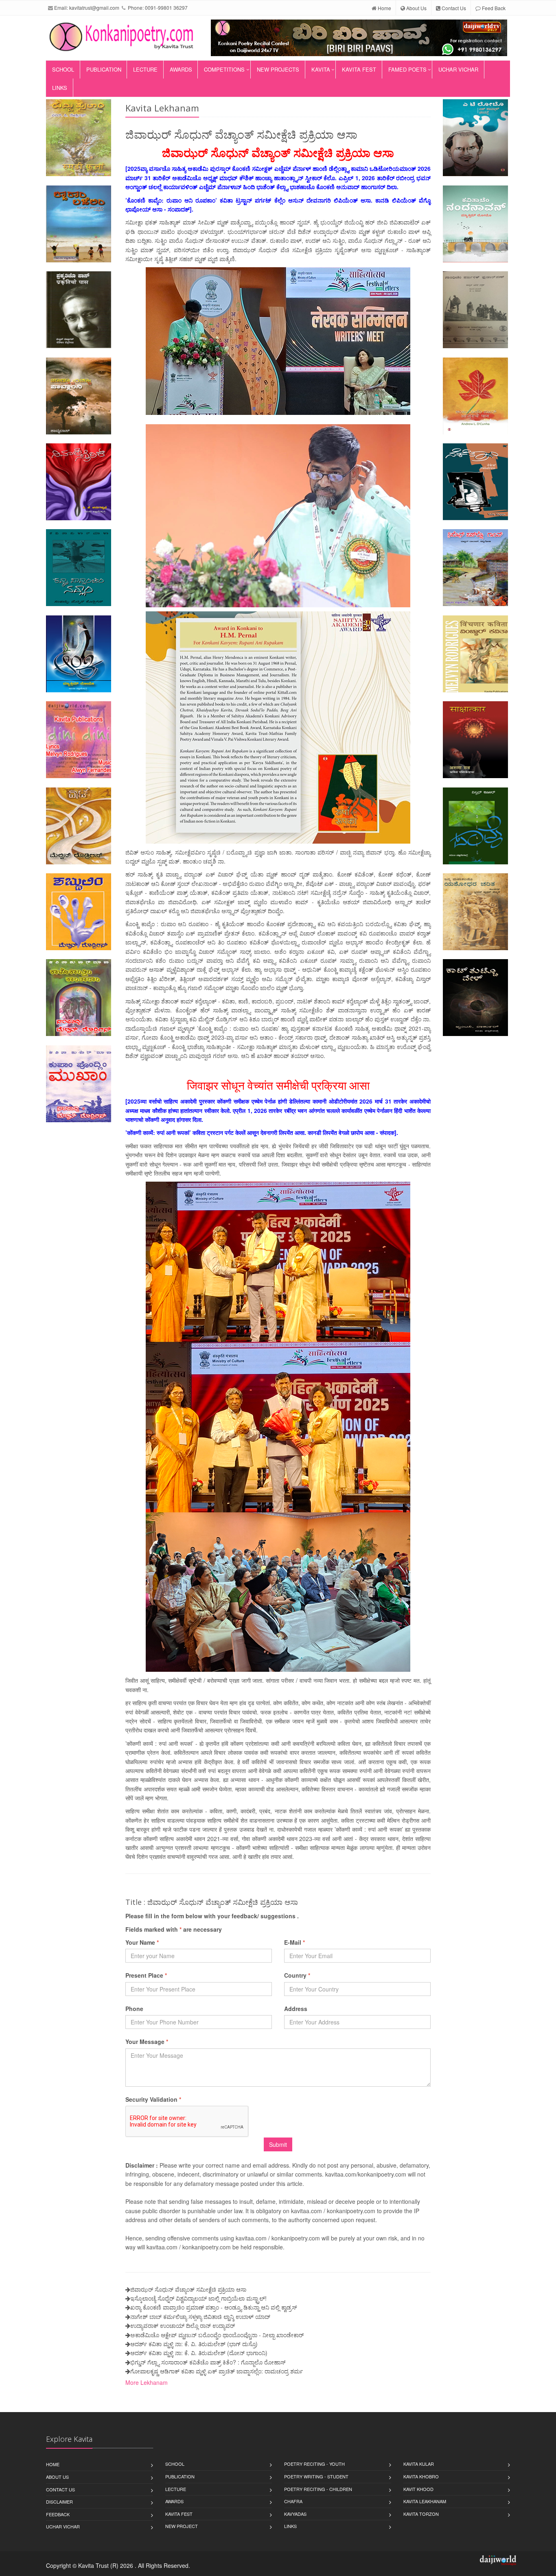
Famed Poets (407, 69)
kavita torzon (421, 2514)
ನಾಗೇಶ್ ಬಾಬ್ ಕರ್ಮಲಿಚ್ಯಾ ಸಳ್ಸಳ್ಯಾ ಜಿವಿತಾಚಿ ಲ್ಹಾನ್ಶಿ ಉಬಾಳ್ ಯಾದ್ (200, 2316)
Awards (181, 69)
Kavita (321, 69)
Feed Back (493, 8)
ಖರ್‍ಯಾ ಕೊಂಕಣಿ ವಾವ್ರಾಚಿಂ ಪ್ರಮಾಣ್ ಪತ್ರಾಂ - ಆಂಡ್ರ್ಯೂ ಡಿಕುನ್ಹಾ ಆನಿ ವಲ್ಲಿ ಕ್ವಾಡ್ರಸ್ (214, 2307)
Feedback (58, 2514)
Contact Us (453, 8)
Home (384, 8)
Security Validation (153, 2099)
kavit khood (418, 2489)
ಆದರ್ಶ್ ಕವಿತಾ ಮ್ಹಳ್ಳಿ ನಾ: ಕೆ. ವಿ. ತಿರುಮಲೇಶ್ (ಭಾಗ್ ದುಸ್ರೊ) (194, 2344)
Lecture (145, 69)
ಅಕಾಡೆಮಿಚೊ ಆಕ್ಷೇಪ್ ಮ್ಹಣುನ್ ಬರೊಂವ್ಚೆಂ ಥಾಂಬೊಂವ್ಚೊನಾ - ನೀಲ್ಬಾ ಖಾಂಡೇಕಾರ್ (217, 2335)
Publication (104, 69)
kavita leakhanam (425, 2501)
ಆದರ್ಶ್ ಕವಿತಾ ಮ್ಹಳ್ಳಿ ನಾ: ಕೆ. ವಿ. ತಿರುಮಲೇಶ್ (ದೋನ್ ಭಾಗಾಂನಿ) (199, 2353)
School (63, 69)
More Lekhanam (147, 2382)
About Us (416, 8)
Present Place (146, 1975)
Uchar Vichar (458, 69)
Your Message (147, 2042)
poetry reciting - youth (314, 2464)
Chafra (293, 2501)
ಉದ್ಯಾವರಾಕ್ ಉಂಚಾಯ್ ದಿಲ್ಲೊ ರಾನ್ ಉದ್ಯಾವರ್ (183, 2325)
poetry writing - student (316, 2476)
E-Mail (294, 1942)
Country (297, 1975)
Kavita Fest (359, 69)
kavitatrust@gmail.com (94, 8)
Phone (134, 2009)
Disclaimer (59, 2502)
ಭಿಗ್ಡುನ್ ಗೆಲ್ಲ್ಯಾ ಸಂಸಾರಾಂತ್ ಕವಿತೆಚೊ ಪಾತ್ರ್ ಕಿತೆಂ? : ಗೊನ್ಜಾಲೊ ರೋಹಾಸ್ (208, 2362)
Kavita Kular (419, 2464)
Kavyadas (295, 2514)
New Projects (278, 69)
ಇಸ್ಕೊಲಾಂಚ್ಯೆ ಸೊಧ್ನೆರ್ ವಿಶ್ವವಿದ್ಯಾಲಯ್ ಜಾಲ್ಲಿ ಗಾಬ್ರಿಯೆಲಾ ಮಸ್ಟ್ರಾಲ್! (198, 2298)
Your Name (142, 1942)
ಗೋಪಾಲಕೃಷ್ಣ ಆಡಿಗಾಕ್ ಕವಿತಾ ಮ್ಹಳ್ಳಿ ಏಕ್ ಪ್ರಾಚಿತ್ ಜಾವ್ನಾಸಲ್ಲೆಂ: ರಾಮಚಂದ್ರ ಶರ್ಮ (217, 2371)
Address (296, 2009)
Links (60, 88)
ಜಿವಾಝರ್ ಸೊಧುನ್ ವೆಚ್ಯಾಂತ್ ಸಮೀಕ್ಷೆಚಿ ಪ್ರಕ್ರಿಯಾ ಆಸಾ (188, 2289)
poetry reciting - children (318, 2489)
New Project (182, 2526)
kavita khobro (421, 2476)
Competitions (224, 69)
